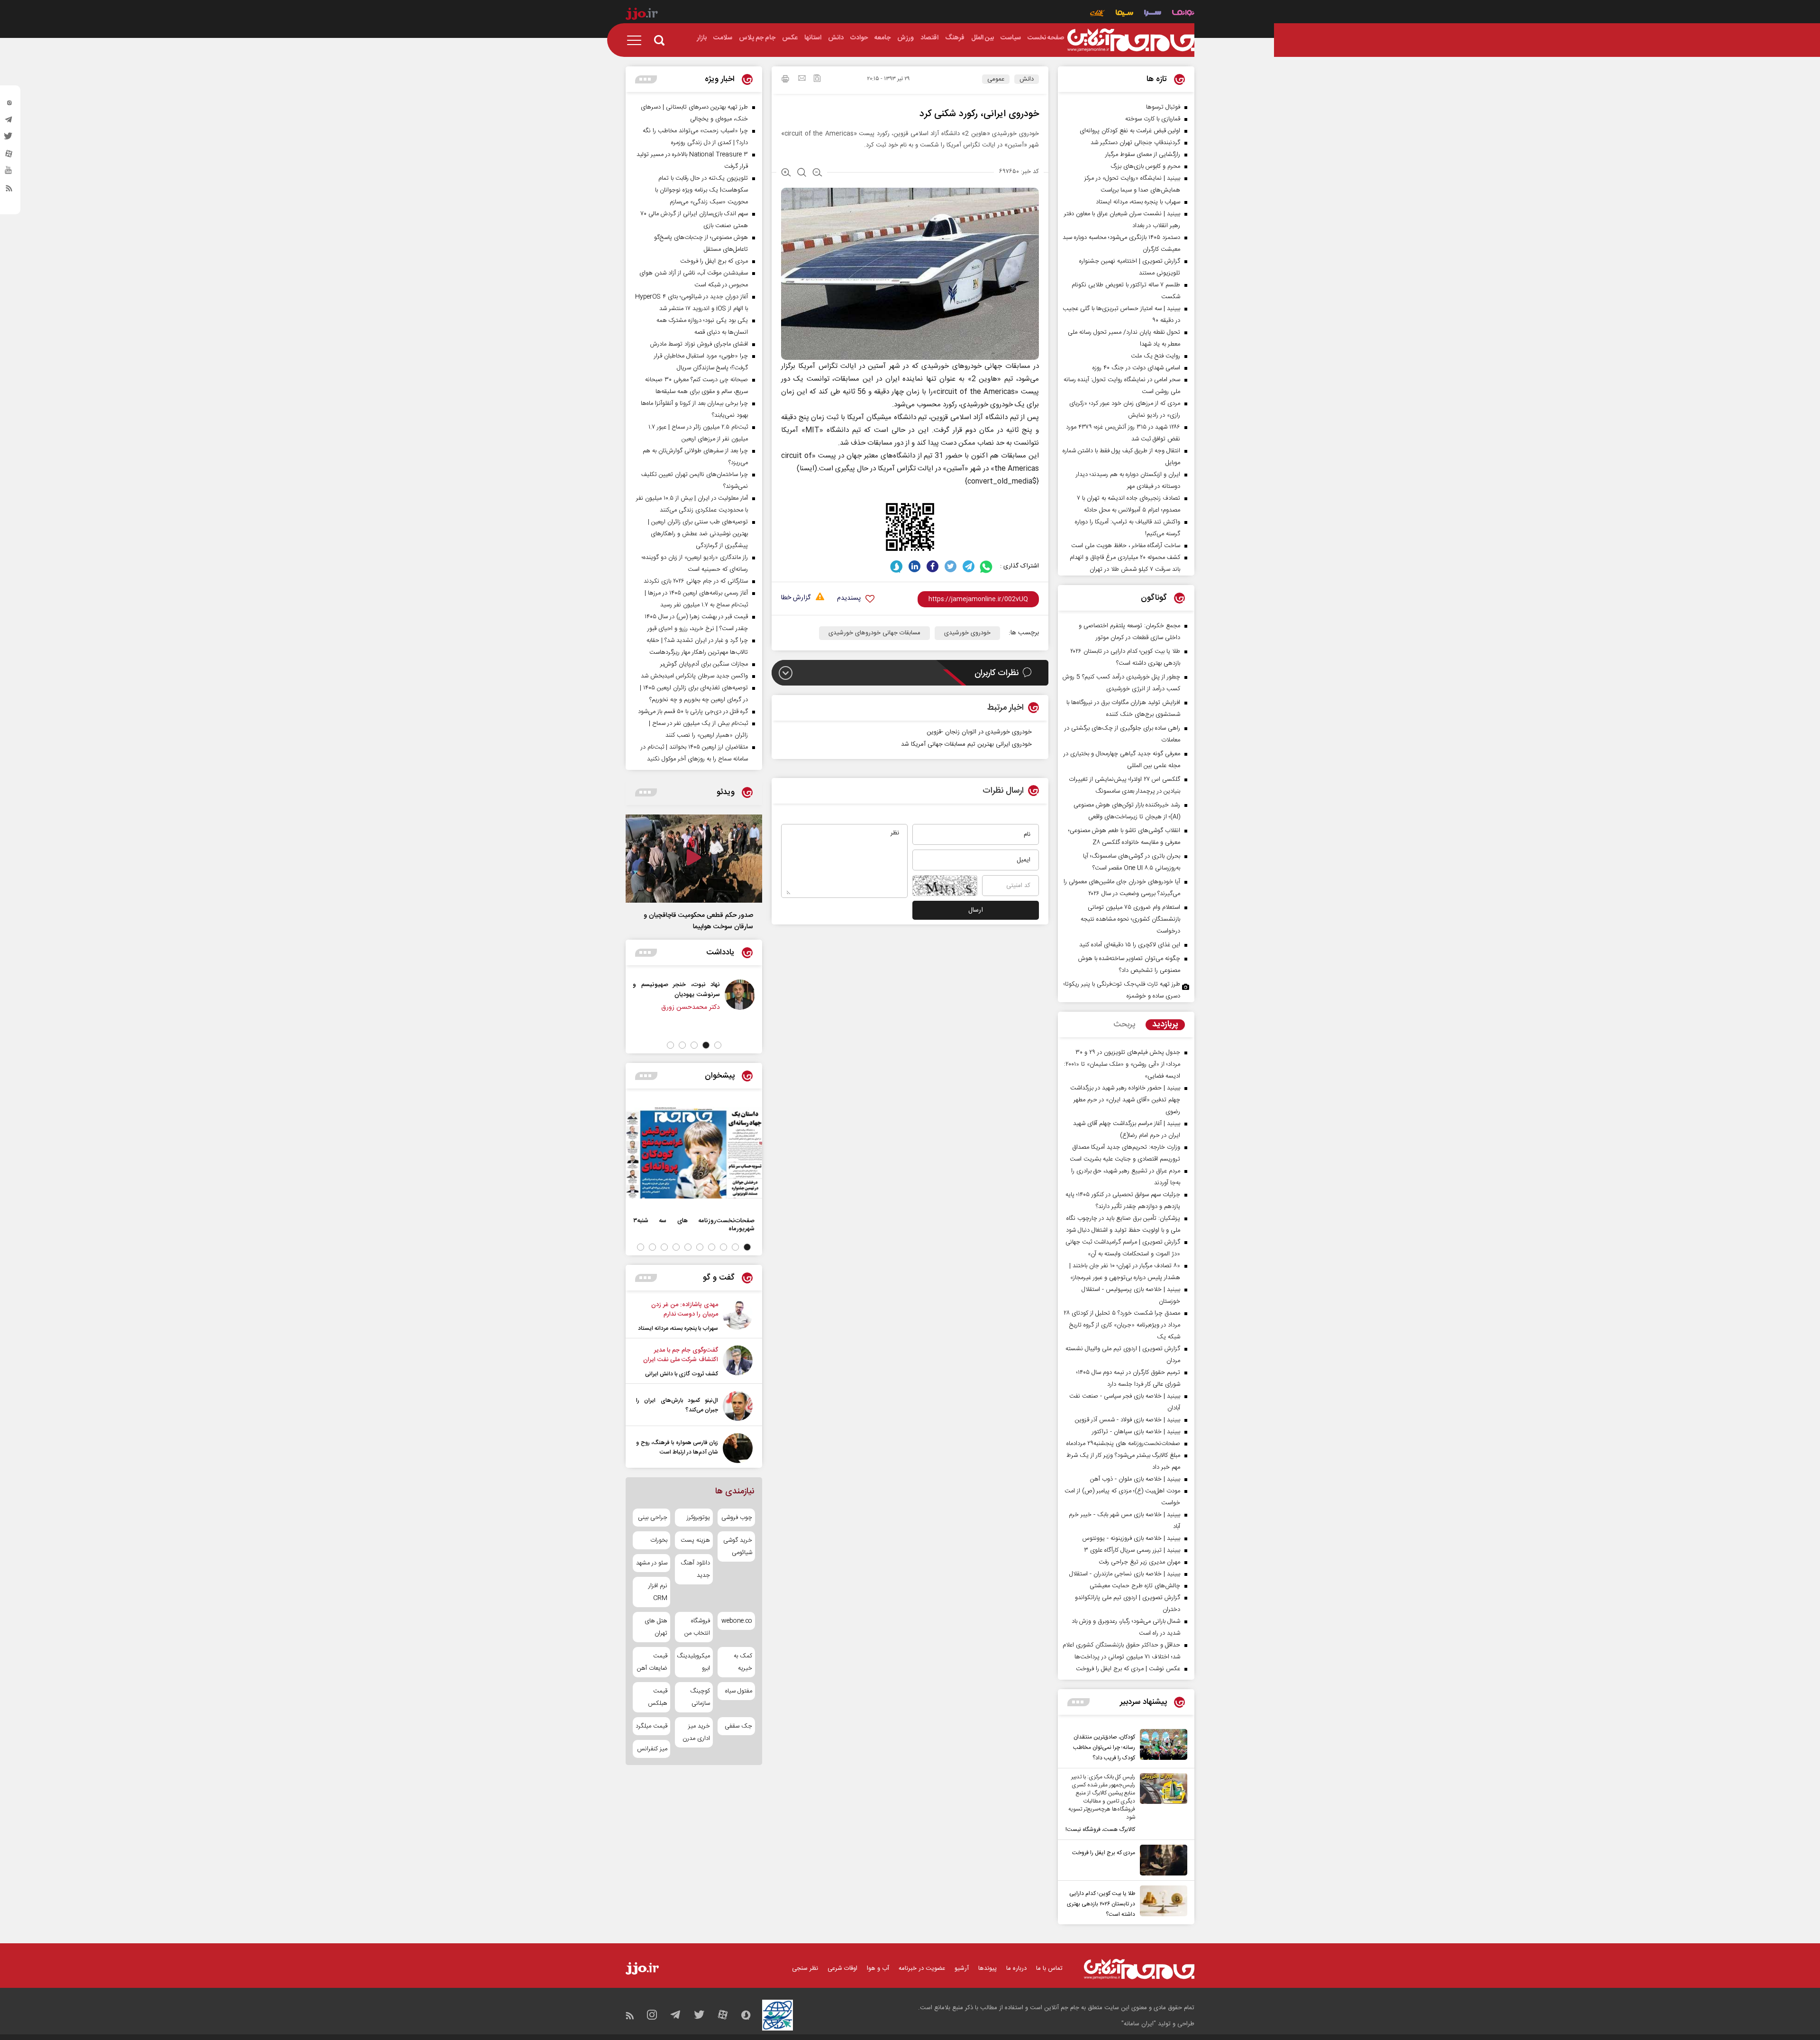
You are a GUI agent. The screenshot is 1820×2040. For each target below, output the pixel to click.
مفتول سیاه (739, 1691)
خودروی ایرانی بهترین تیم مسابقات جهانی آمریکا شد (966, 744)
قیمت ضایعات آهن (652, 1662)
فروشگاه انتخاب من (697, 1627)
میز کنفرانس (652, 1749)
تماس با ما (1049, 1968)
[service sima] (1124, 14)
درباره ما (1016, 1968)
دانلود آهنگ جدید (695, 1569)
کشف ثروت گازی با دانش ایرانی (682, 1374)
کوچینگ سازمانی (700, 1697)
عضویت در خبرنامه (922, 1968)
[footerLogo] (1139, 1969)
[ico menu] (637, 40)
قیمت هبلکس (658, 1697)
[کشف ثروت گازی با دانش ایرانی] (738, 1362)
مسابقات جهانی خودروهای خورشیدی (874, 633)
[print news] (785, 80)
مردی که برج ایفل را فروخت (1104, 1853)
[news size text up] (786, 174)
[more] (1078, 1702)
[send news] (802, 79)
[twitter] (9, 139)
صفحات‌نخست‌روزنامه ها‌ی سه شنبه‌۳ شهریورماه (694, 1225)
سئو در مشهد (652, 1563)
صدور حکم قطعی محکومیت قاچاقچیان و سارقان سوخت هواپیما (698, 921)
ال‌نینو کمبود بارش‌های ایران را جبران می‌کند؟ (677, 1405)
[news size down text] (817, 174)
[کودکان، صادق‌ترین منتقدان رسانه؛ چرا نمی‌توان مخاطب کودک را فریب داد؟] (1161, 1746)
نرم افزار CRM (658, 1592)
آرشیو (962, 1968)
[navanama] (1183, 14)
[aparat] (9, 156)
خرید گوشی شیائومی (738, 1546)
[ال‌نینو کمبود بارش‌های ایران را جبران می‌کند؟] (738, 1406)
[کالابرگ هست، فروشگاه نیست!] (1161, 1804)
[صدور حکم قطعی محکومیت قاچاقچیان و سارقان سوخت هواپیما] (694, 859)
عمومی (996, 79)
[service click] (1097, 14)
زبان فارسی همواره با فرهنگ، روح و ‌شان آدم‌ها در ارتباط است (677, 1447)
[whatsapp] (987, 566)
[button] (718, 1045)
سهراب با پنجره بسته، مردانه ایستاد (678, 1328)
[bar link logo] (642, 15)
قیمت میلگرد (651, 1726)
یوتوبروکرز (698, 1518)
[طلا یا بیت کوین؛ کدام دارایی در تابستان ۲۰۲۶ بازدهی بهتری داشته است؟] (1161, 1903)
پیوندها (987, 1968)
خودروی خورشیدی (967, 633)
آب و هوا (878, 1968)
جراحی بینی (653, 1518)
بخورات (659, 1540)
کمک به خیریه (743, 1662)
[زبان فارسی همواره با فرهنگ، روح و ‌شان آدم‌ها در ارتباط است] (738, 1448)
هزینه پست (695, 1540)
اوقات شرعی (842, 1968)
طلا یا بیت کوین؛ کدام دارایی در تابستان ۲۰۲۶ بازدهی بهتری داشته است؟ (1101, 1904)
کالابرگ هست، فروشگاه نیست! (1100, 1830)
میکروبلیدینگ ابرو (694, 1662)
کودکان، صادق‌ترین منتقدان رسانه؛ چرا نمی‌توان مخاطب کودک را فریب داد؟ (1104, 1747)
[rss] (9, 190)
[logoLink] (1131, 40)
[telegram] (9, 122)
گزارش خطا (796, 598)
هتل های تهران (656, 1627)
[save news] (817, 79)
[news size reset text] (802, 174)
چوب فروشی (737, 1518)
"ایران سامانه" (1139, 2024)
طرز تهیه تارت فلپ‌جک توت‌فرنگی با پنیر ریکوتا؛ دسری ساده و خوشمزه (1122, 990)
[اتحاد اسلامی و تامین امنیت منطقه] (734, 995)
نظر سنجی (805, 1968)
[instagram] (9, 105)
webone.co (737, 1621)
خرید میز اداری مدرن (696, 1732)
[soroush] (896, 566)
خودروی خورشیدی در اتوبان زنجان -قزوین (979, 732)
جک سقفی (738, 1726)
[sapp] (9, 173)
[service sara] (1153, 14)
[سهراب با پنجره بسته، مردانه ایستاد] (738, 1317)
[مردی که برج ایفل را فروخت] (1161, 1860)
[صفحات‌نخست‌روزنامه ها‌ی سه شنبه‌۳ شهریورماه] (694, 1153)
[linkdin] (915, 566)
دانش (1027, 79)
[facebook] (933, 566)
